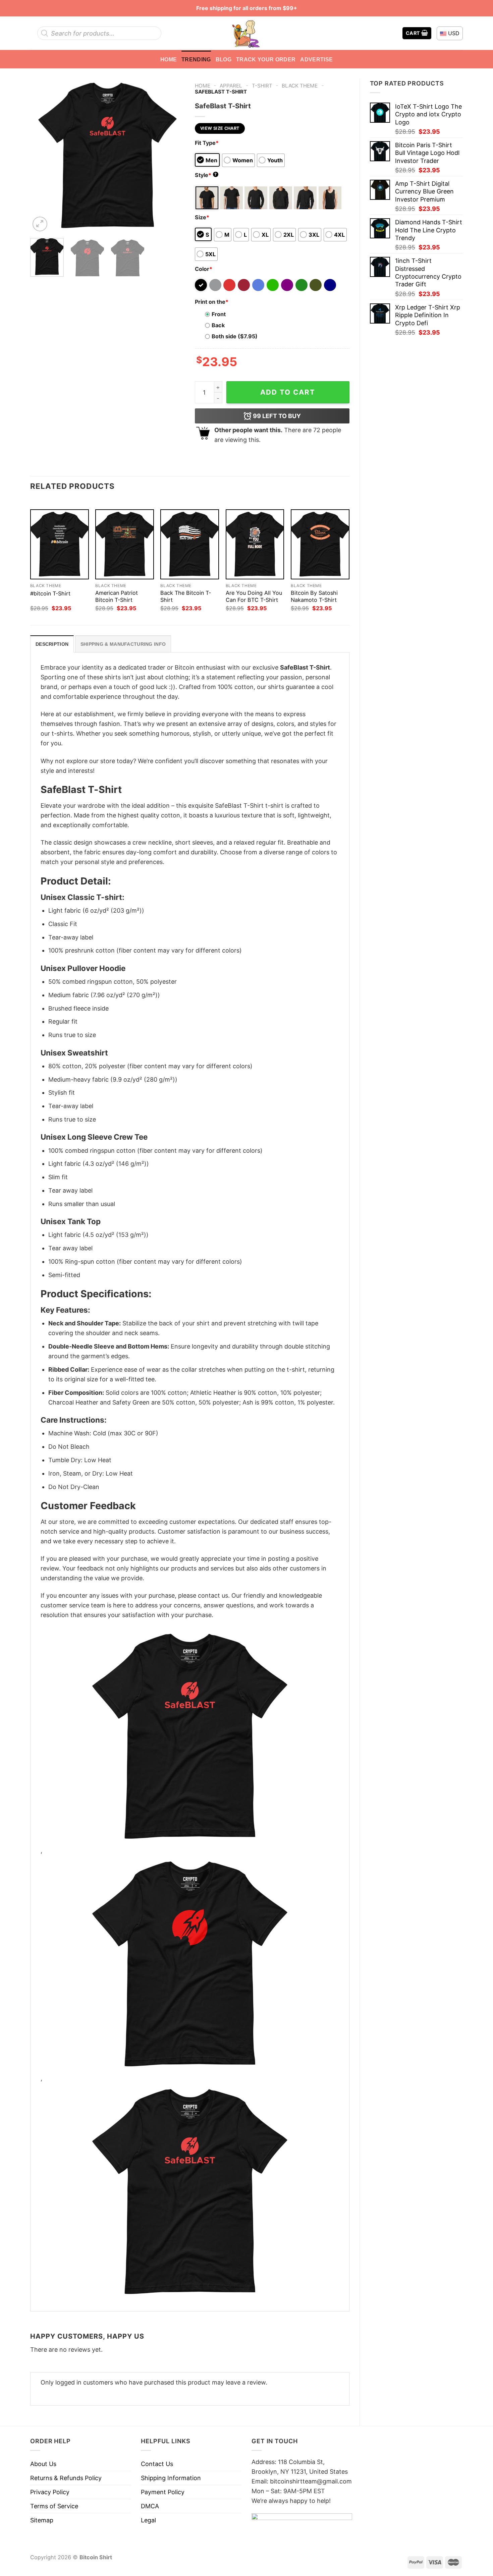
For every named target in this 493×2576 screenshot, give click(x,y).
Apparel (231, 86)
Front (219, 314)
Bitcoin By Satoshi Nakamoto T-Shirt (314, 596)
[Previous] (42, 156)
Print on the (212, 302)
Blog (224, 59)
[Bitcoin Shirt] (246, 33)
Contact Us (157, 2464)
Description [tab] (52, 644)
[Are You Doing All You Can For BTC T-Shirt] (255, 544)
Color (204, 269)
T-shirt (262, 86)
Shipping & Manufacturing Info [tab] (123, 644)
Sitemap (42, 2520)
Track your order (266, 59)
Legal (148, 2520)
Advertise (316, 59)
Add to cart (288, 392)
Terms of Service (54, 2506)
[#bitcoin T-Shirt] (60, 544)
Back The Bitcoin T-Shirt (186, 596)
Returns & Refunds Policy (66, 2478)
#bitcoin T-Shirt (50, 593)
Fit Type (207, 143)
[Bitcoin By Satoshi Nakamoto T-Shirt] (320, 544)
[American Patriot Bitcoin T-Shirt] (125, 544)
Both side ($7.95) (235, 336)
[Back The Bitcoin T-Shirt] (190, 544)
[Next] (173, 156)
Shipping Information (171, 2478)
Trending (196, 59)
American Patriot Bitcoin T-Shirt (117, 596)
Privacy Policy (50, 2492)
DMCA (150, 2506)
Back (218, 325)
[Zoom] (40, 224)
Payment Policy (163, 2492)
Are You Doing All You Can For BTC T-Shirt (254, 596)
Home (169, 59)
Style (206, 175)
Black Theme (300, 86)
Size (202, 217)
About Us (43, 2464)
